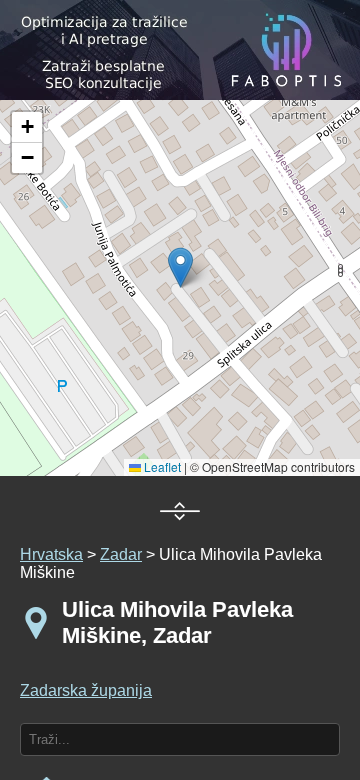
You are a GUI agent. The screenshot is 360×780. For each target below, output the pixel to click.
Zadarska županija (86, 690)
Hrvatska (51, 554)
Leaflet (161, 466)
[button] (27, 127)
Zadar (121, 554)
